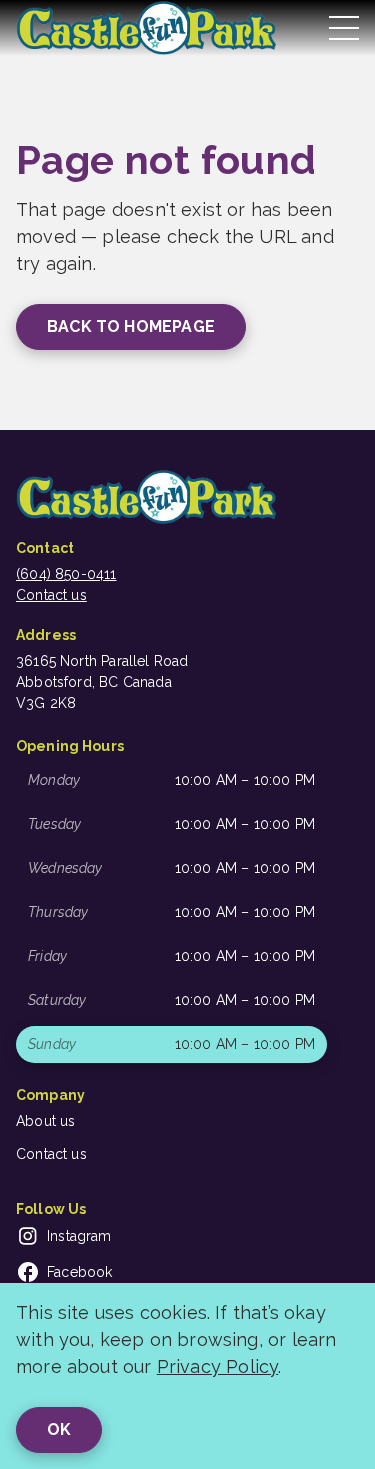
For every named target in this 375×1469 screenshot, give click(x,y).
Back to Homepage (131, 326)
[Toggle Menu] (344, 28)
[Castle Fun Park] (146, 28)
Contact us (51, 595)
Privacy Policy (218, 1366)
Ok (59, 1429)
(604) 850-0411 (66, 574)
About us (45, 1121)
